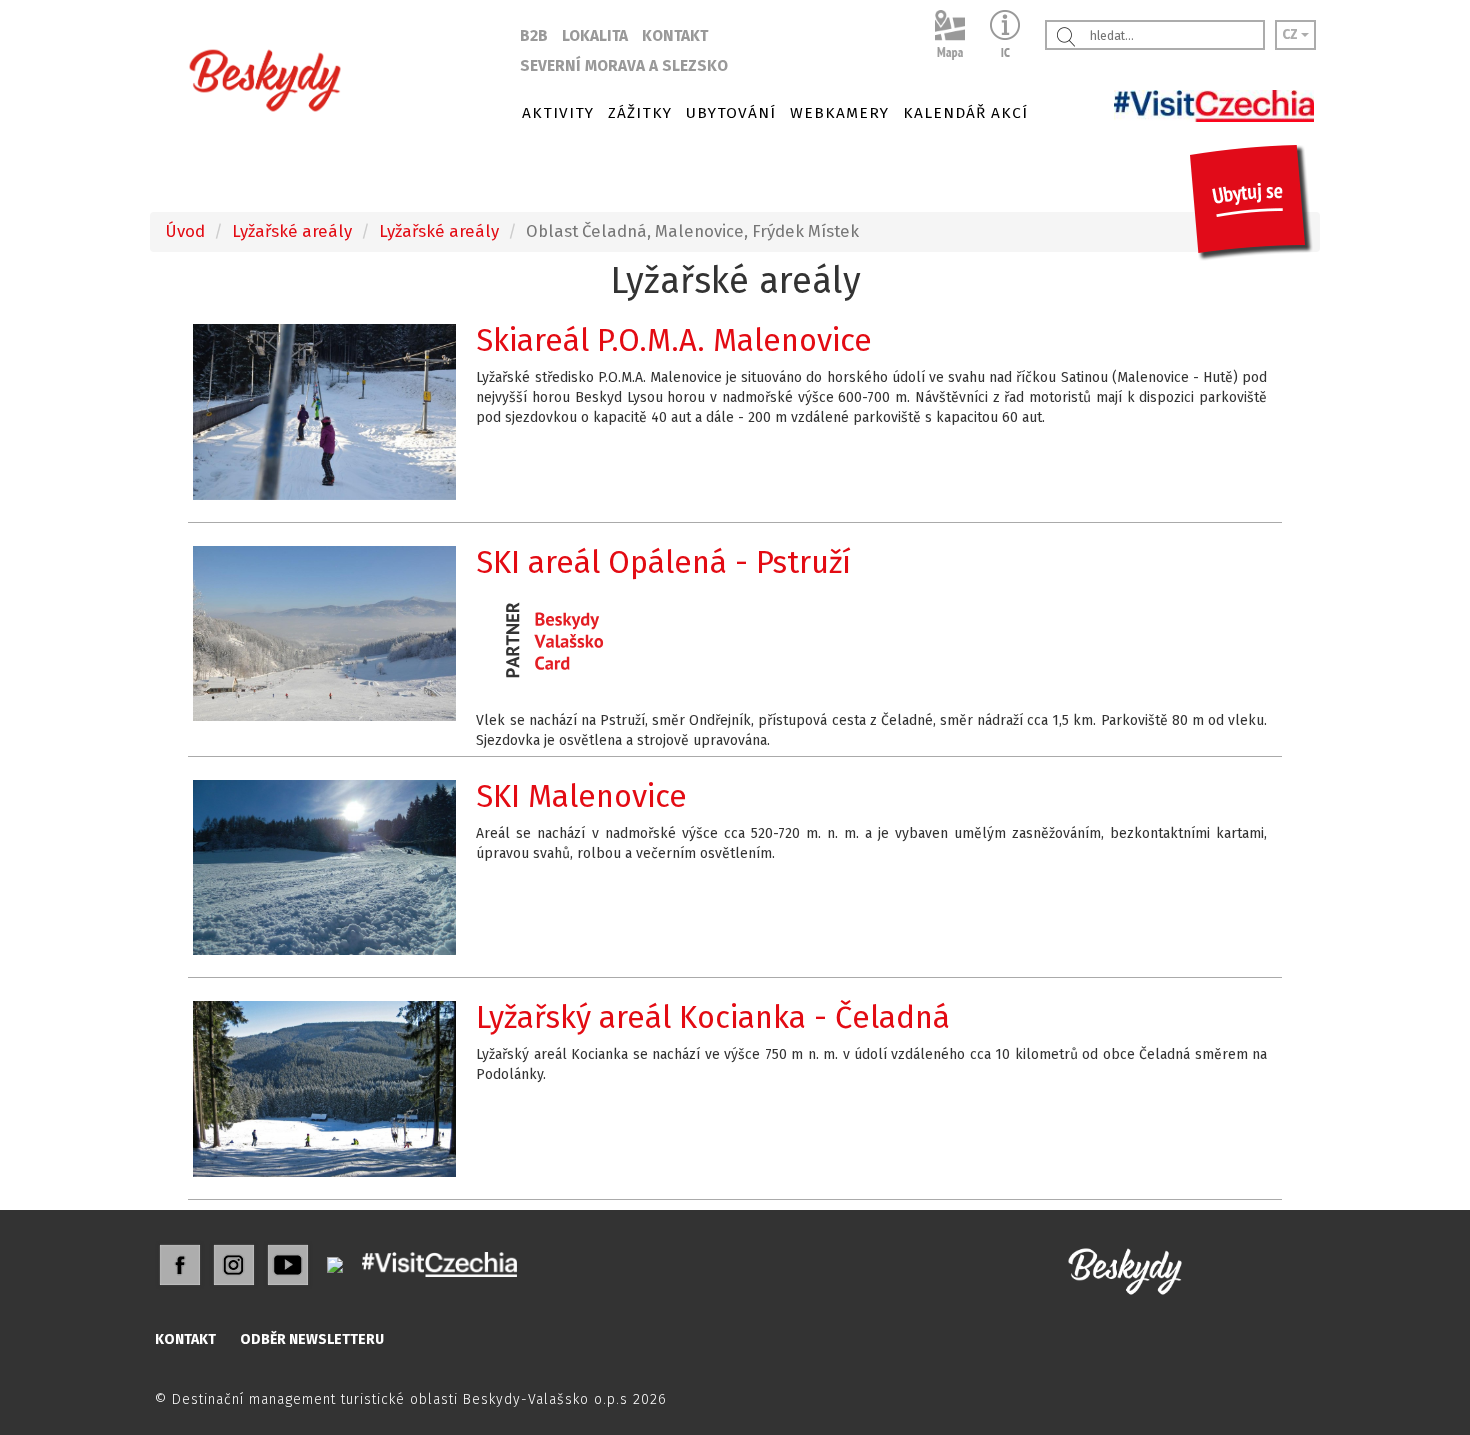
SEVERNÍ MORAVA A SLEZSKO (624, 66)
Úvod (185, 231)
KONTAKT (675, 36)
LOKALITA (595, 36)
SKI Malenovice (581, 796)
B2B (534, 36)
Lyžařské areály (292, 231)
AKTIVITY (558, 113)
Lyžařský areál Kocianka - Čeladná (713, 1017)
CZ (1291, 34)
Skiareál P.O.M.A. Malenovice (674, 340)
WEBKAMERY (839, 113)
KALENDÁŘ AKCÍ (965, 113)
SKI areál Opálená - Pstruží (663, 562)
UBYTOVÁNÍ (731, 113)
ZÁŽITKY (640, 113)
